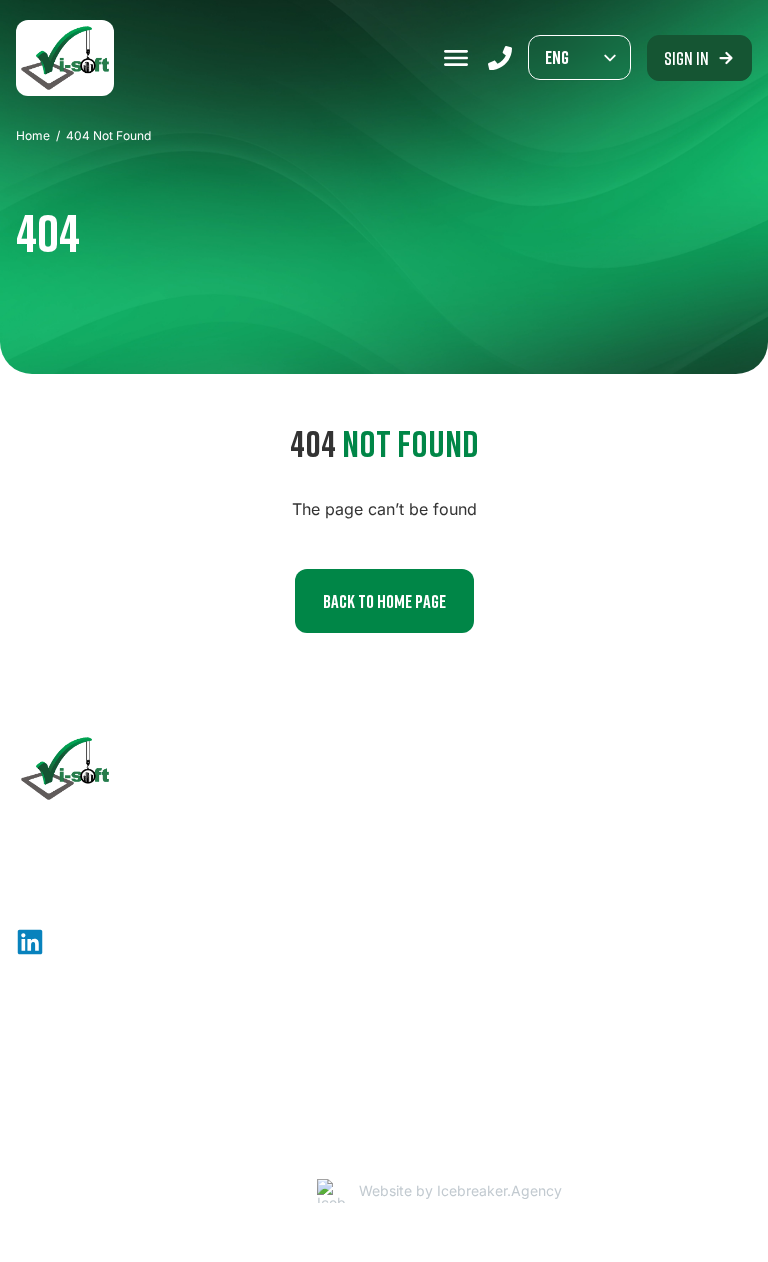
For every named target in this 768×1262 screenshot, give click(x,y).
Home (33, 135)
